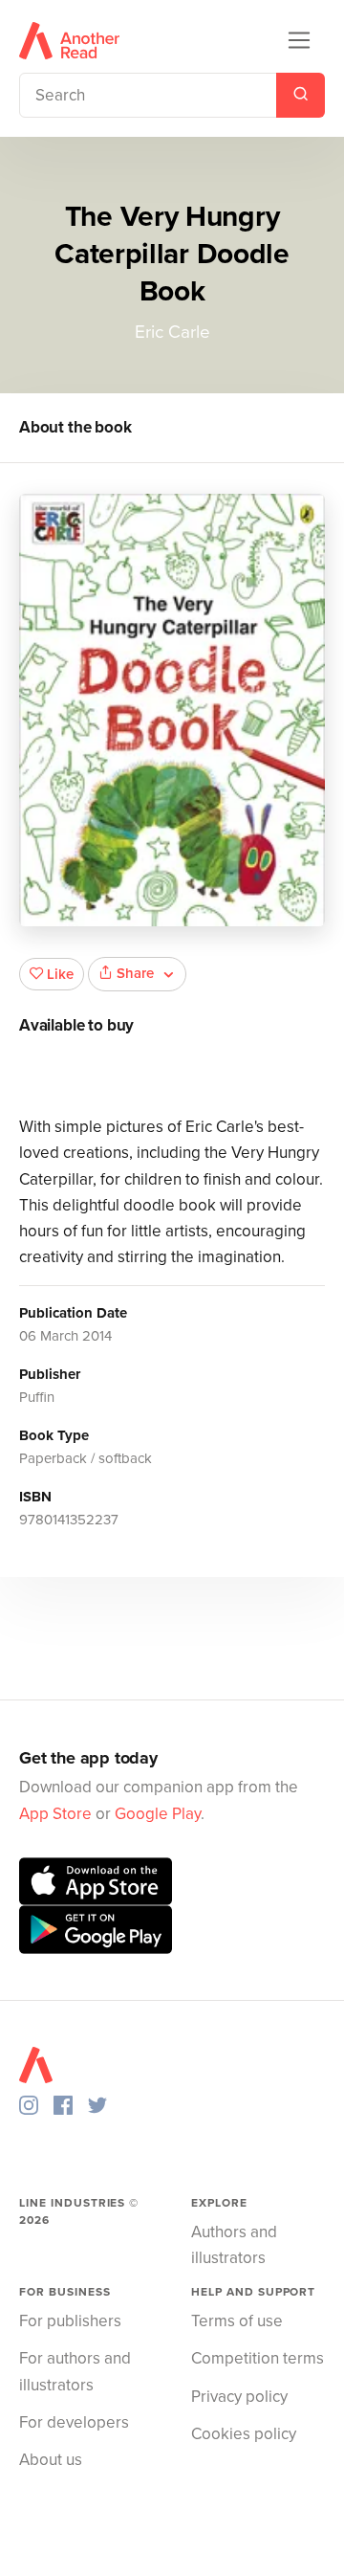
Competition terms (258, 2358)
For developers (74, 2422)
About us (51, 2460)
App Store (55, 1814)
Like (60, 974)
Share (135, 973)
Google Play (158, 1814)
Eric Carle (172, 332)
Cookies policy (244, 2434)
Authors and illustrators (234, 2245)
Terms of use (237, 2321)
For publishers (70, 2321)
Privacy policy (239, 2397)
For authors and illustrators (75, 2371)
